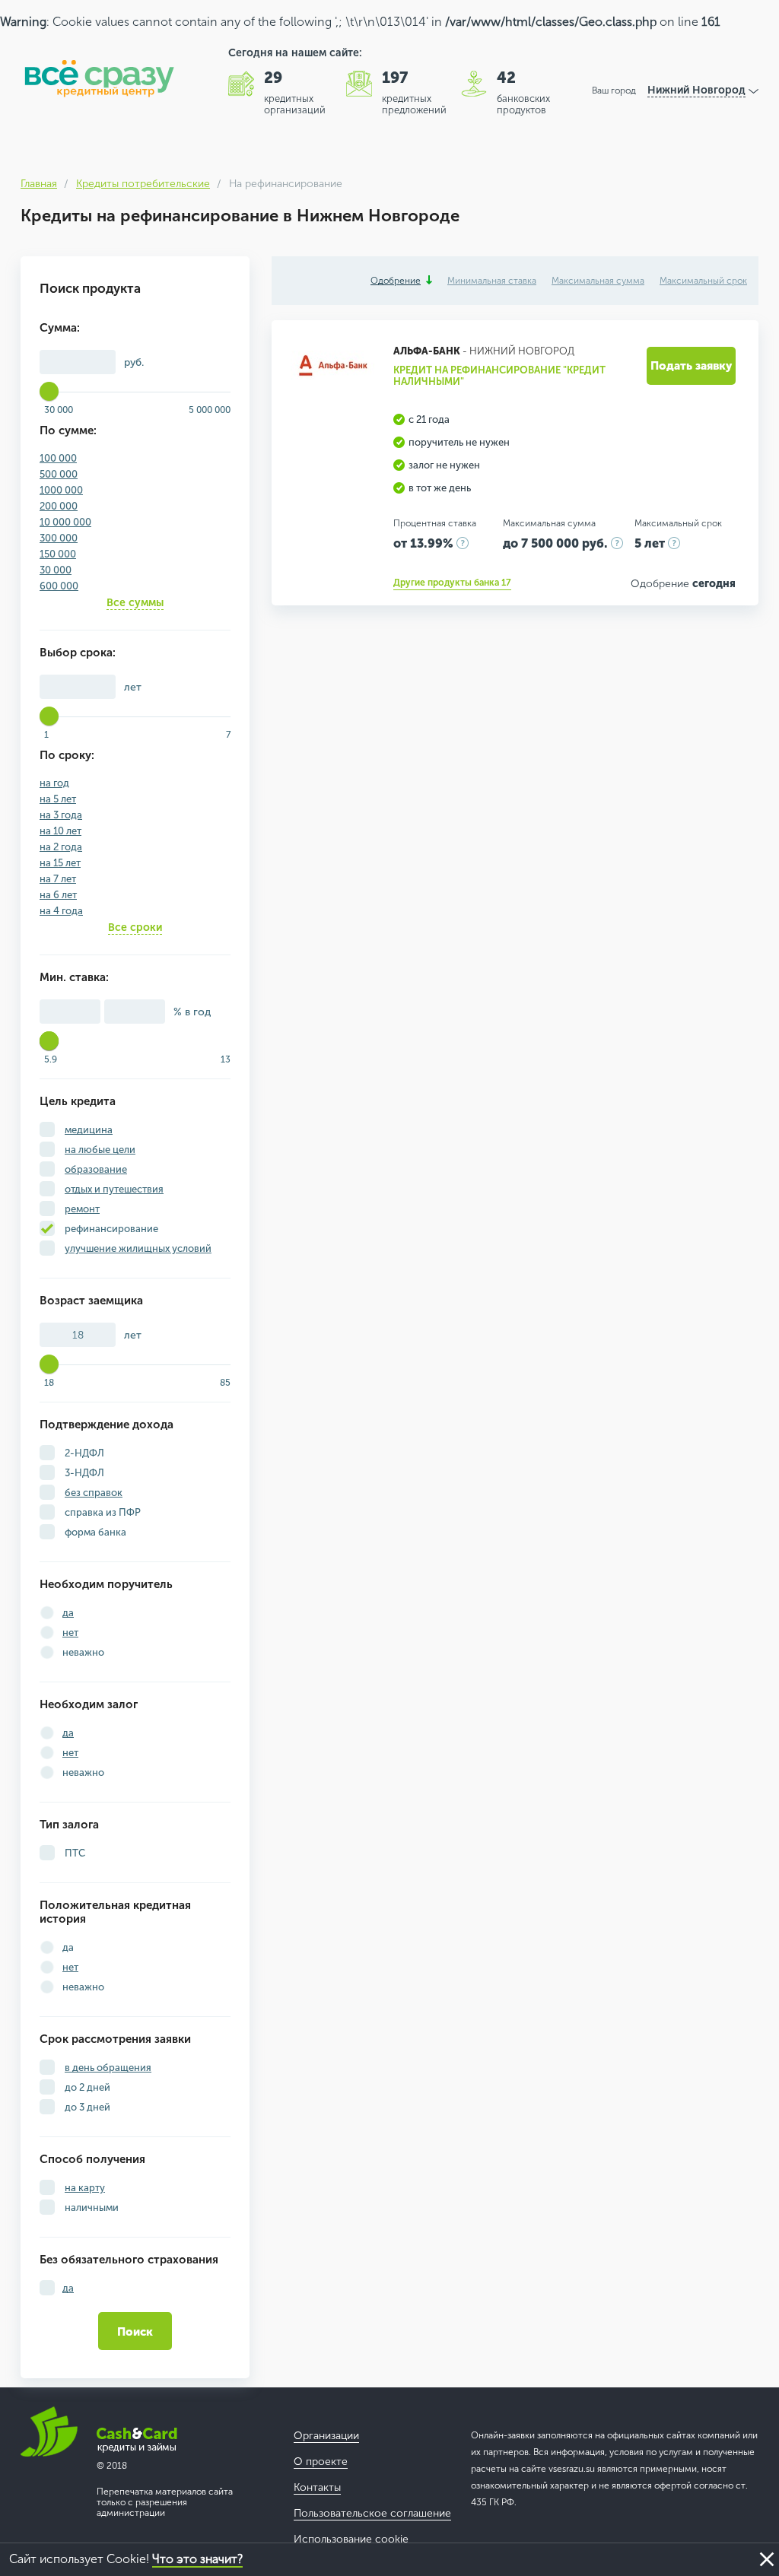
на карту (85, 2188)
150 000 (58, 554)
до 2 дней (86, 2087)
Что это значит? (197, 2559)
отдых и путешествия (114, 1189)
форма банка (94, 1532)
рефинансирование (110, 1229)
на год (54, 783)
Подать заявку (691, 366)
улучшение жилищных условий (138, 1248)
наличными (91, 2208)
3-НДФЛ (83, 1473)
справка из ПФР (102, 1512)
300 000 (59, 538)
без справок (94, 1493)
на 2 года (61, 847)
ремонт (82, 1209)
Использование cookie (351, 2539)
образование (96, 1169)
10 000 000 (65, 522)
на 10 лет (60, 831)
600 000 (59, 586)
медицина (89, 1130)
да (68, 1613)
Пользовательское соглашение (372, 2513)
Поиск (135, 2332)
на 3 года (61, 815)
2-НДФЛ (83, 1453)
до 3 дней (86, 2107)
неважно (83, 1652)
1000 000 (61, 490)
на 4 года (61, 911)
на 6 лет (58, 895)
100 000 (58, 458)
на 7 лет (58, 879)
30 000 (56, 570)
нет (70, 1633)
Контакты (317, 2487)
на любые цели (100, 1150)
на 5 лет (58, 799)
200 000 (59, 506)
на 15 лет (60, 863)
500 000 (59, 474)
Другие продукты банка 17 (452, 583)
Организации (326, 2436)
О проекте (321, 2462)
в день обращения (108, 2068)
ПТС (74, 1853)
